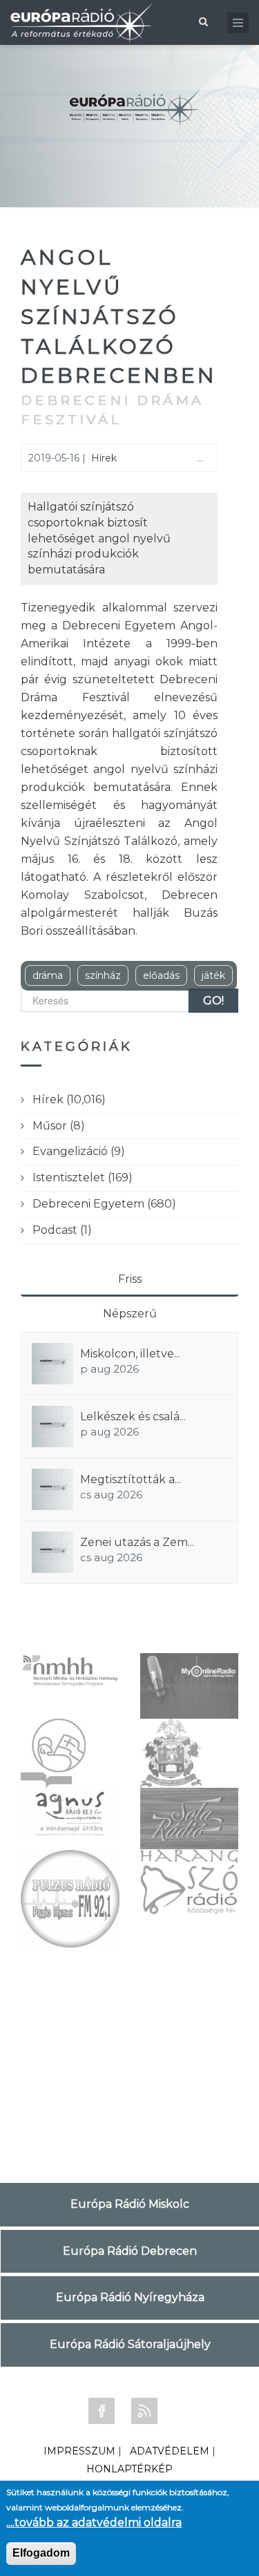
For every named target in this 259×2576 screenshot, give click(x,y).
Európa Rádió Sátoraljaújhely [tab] (130, 2344)
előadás (161, 975)
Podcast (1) (62, 1230)
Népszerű (130, 1314)
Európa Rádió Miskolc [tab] (130, 2204)
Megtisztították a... (131, 1479)
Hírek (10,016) (69, 1099)
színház (103, 975)
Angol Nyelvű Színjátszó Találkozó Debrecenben (119, 316)
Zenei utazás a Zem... (137, 1542)
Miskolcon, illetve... (130, 1354)
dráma (48, 975)
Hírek (104, 458)
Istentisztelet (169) (83, 1177)
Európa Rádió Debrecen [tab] (130, 2251)
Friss (130, 1279)
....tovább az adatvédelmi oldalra (94, 2522)
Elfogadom (41, 2553)
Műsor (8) (59, 1126)
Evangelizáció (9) (79, 1151)
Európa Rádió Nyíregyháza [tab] (130, 2297)
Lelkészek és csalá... (133, 1416)
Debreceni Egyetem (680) (104, 1204)
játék (213, 975)
